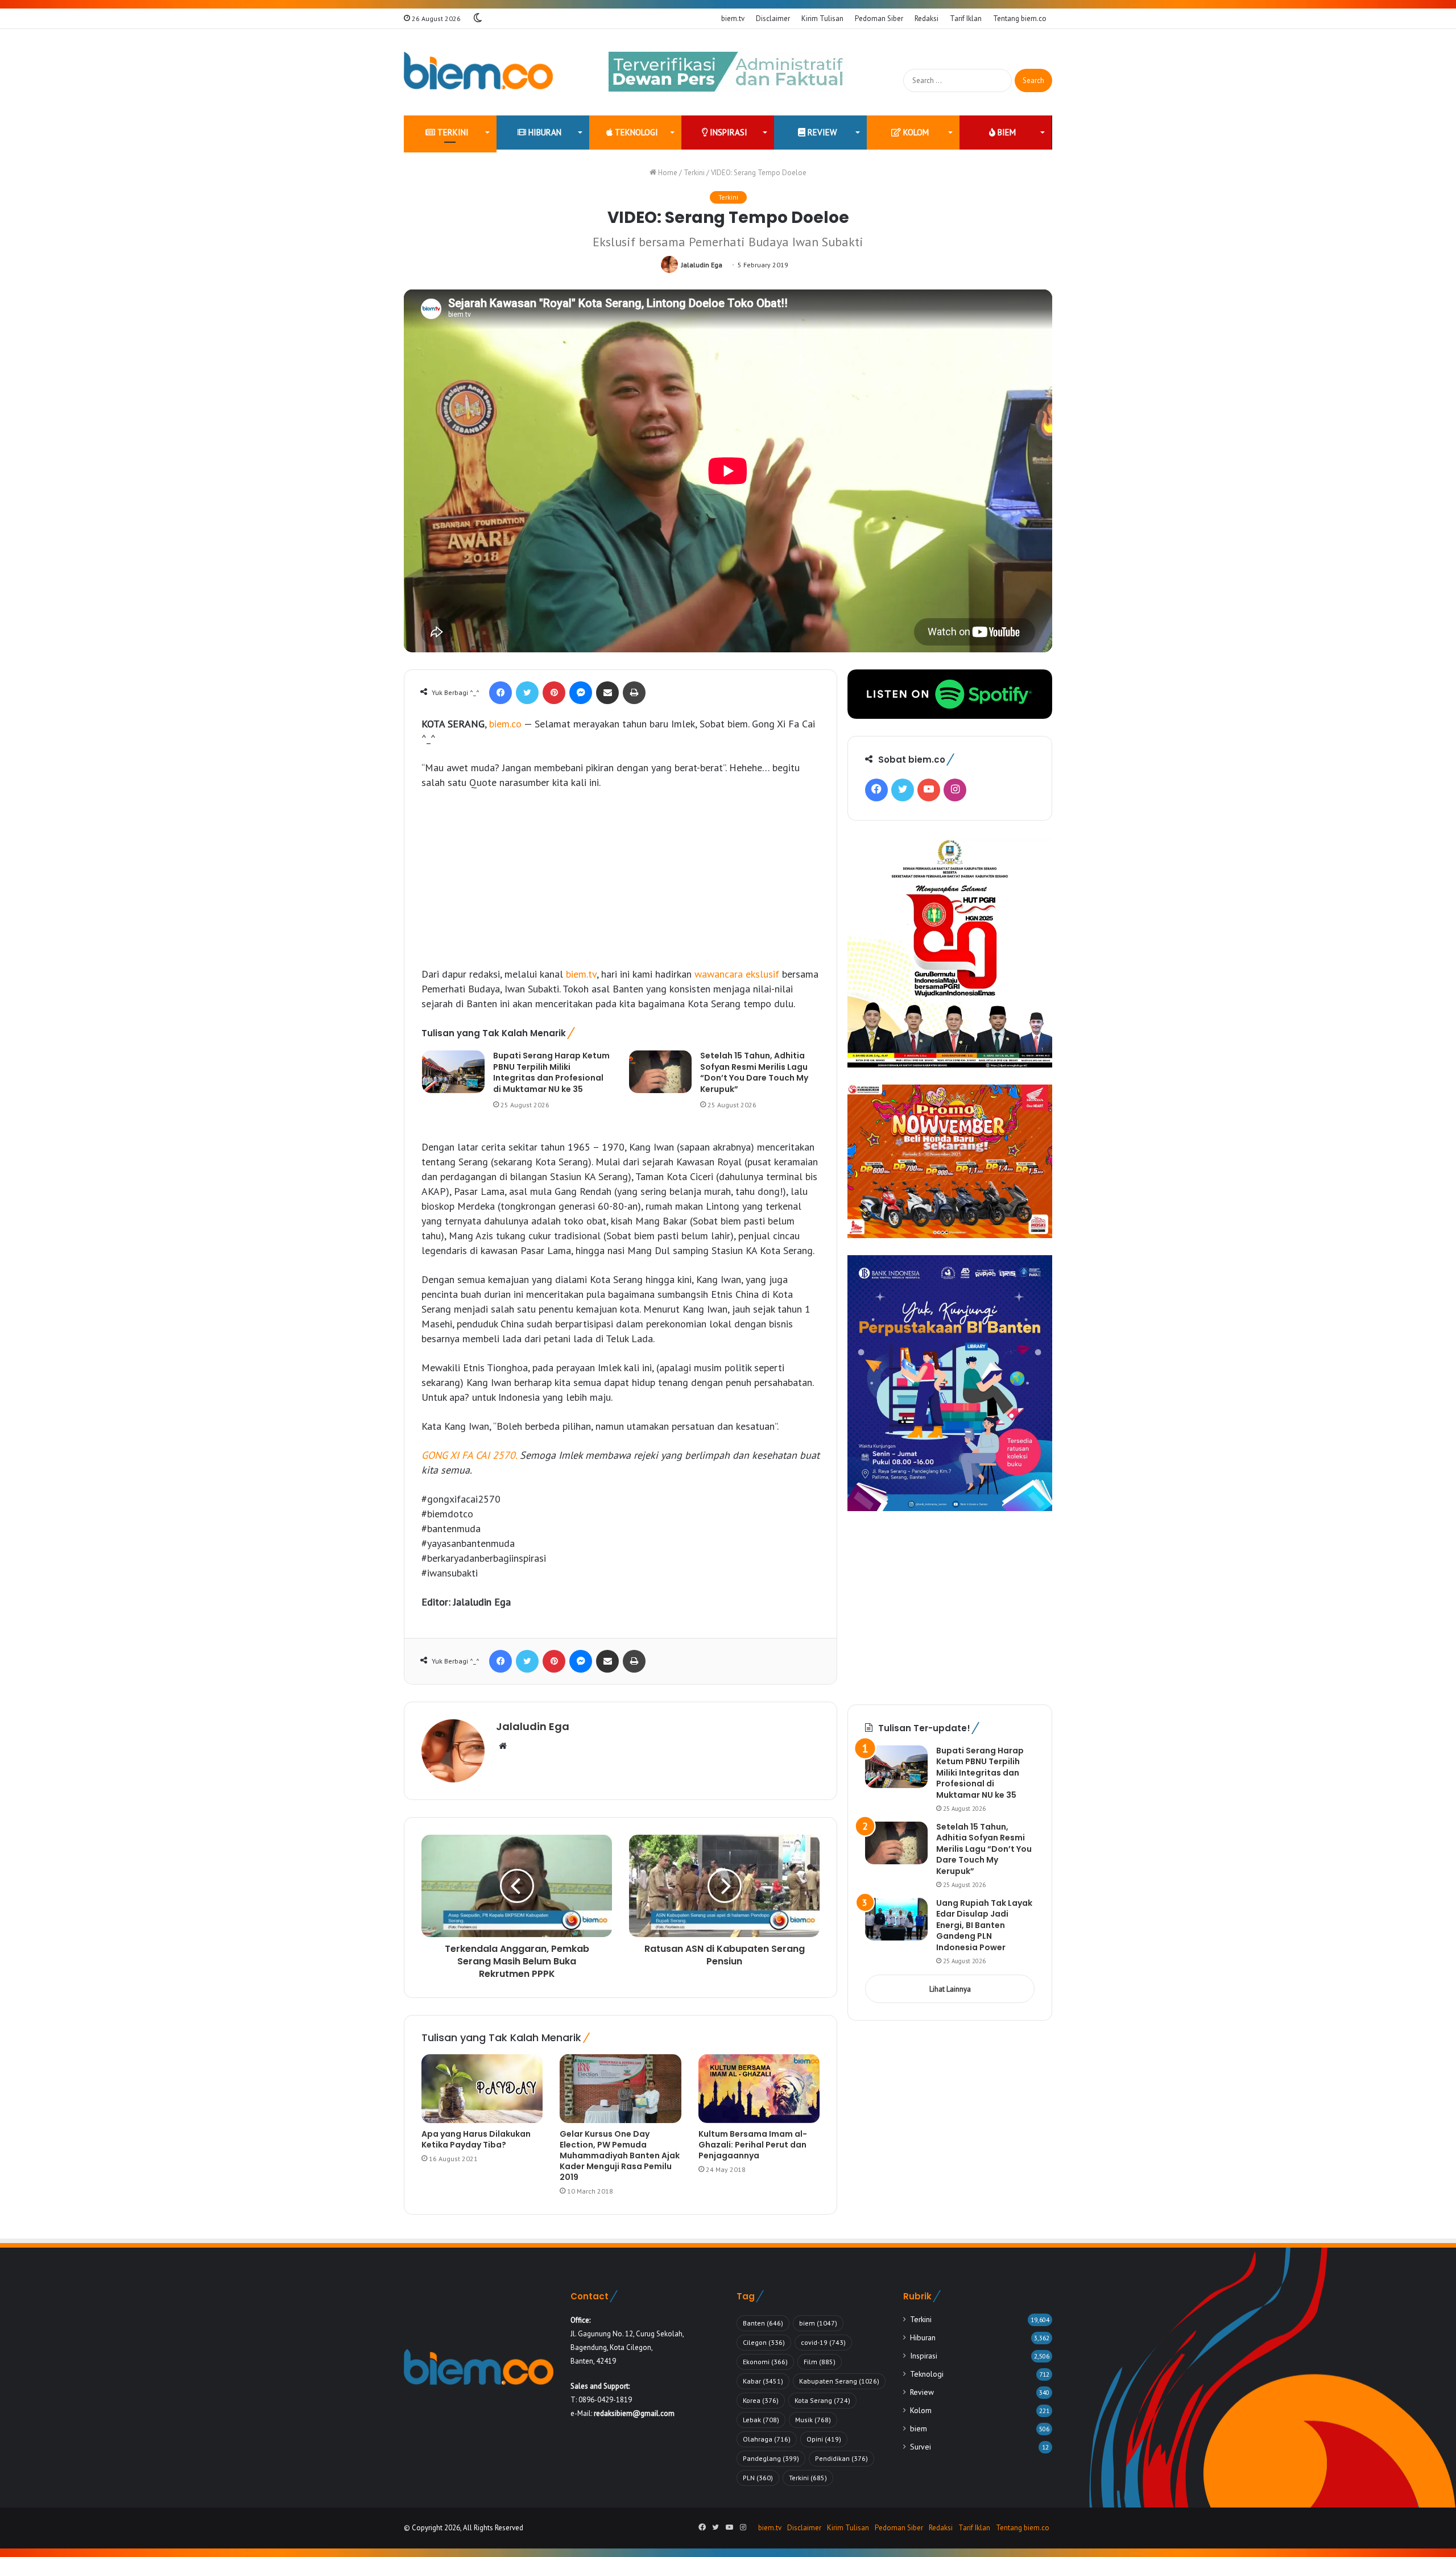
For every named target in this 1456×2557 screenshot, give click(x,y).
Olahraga (767, 2439)
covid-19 (823, 2342)
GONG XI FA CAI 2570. (469, 1455)
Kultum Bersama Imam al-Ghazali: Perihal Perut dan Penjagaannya (753, 2145)
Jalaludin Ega (702, 265)
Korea (761, 2400)
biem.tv (733, 18)
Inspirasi (727, 132)
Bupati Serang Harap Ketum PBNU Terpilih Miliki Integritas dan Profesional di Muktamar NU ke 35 (551, 1072)
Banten (763, 2323)
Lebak (761, 2420)
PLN (758, 2478)
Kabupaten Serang (839, 2381)
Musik (813, 2420)
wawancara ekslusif (737, 974)
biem (1006, 132)
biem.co (505, 724)
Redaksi (926, 18)
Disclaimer (773, 18)
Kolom (915, 132)
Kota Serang (822, 2400)
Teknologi (635, 132)
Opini (824, 2439)
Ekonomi (765, 2362)
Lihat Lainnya (950, 1989)
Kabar (763, 2381)
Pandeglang (771, 2458)
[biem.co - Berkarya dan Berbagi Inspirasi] (479, 72)
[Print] (634, 693)
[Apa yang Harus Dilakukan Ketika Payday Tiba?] (482, 2088)
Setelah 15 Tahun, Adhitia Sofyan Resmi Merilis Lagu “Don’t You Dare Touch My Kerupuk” (754, 1072)
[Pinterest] (554, 693)
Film (820, 2362)
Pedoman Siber (879, 18)
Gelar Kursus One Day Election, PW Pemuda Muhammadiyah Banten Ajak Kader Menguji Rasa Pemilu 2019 (620, 2155)
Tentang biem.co (1020, 18)
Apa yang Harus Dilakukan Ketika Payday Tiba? (476, 2139)
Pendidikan (841, 2458)
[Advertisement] (621, 884)
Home (667, 173)
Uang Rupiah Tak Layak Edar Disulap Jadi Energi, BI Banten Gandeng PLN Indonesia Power (984, 1925)
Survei (921, 2447)
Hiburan (544, 132)
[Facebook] (500, 693)
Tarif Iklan (966, 18)
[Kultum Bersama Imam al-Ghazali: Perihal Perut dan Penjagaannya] (759, 2088)
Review (821, 132)
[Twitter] (527, 693)
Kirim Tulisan (822, 18)
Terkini (452, 132)
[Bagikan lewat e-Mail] (607, 693)
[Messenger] (581, 693)
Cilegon (764, 2342)
